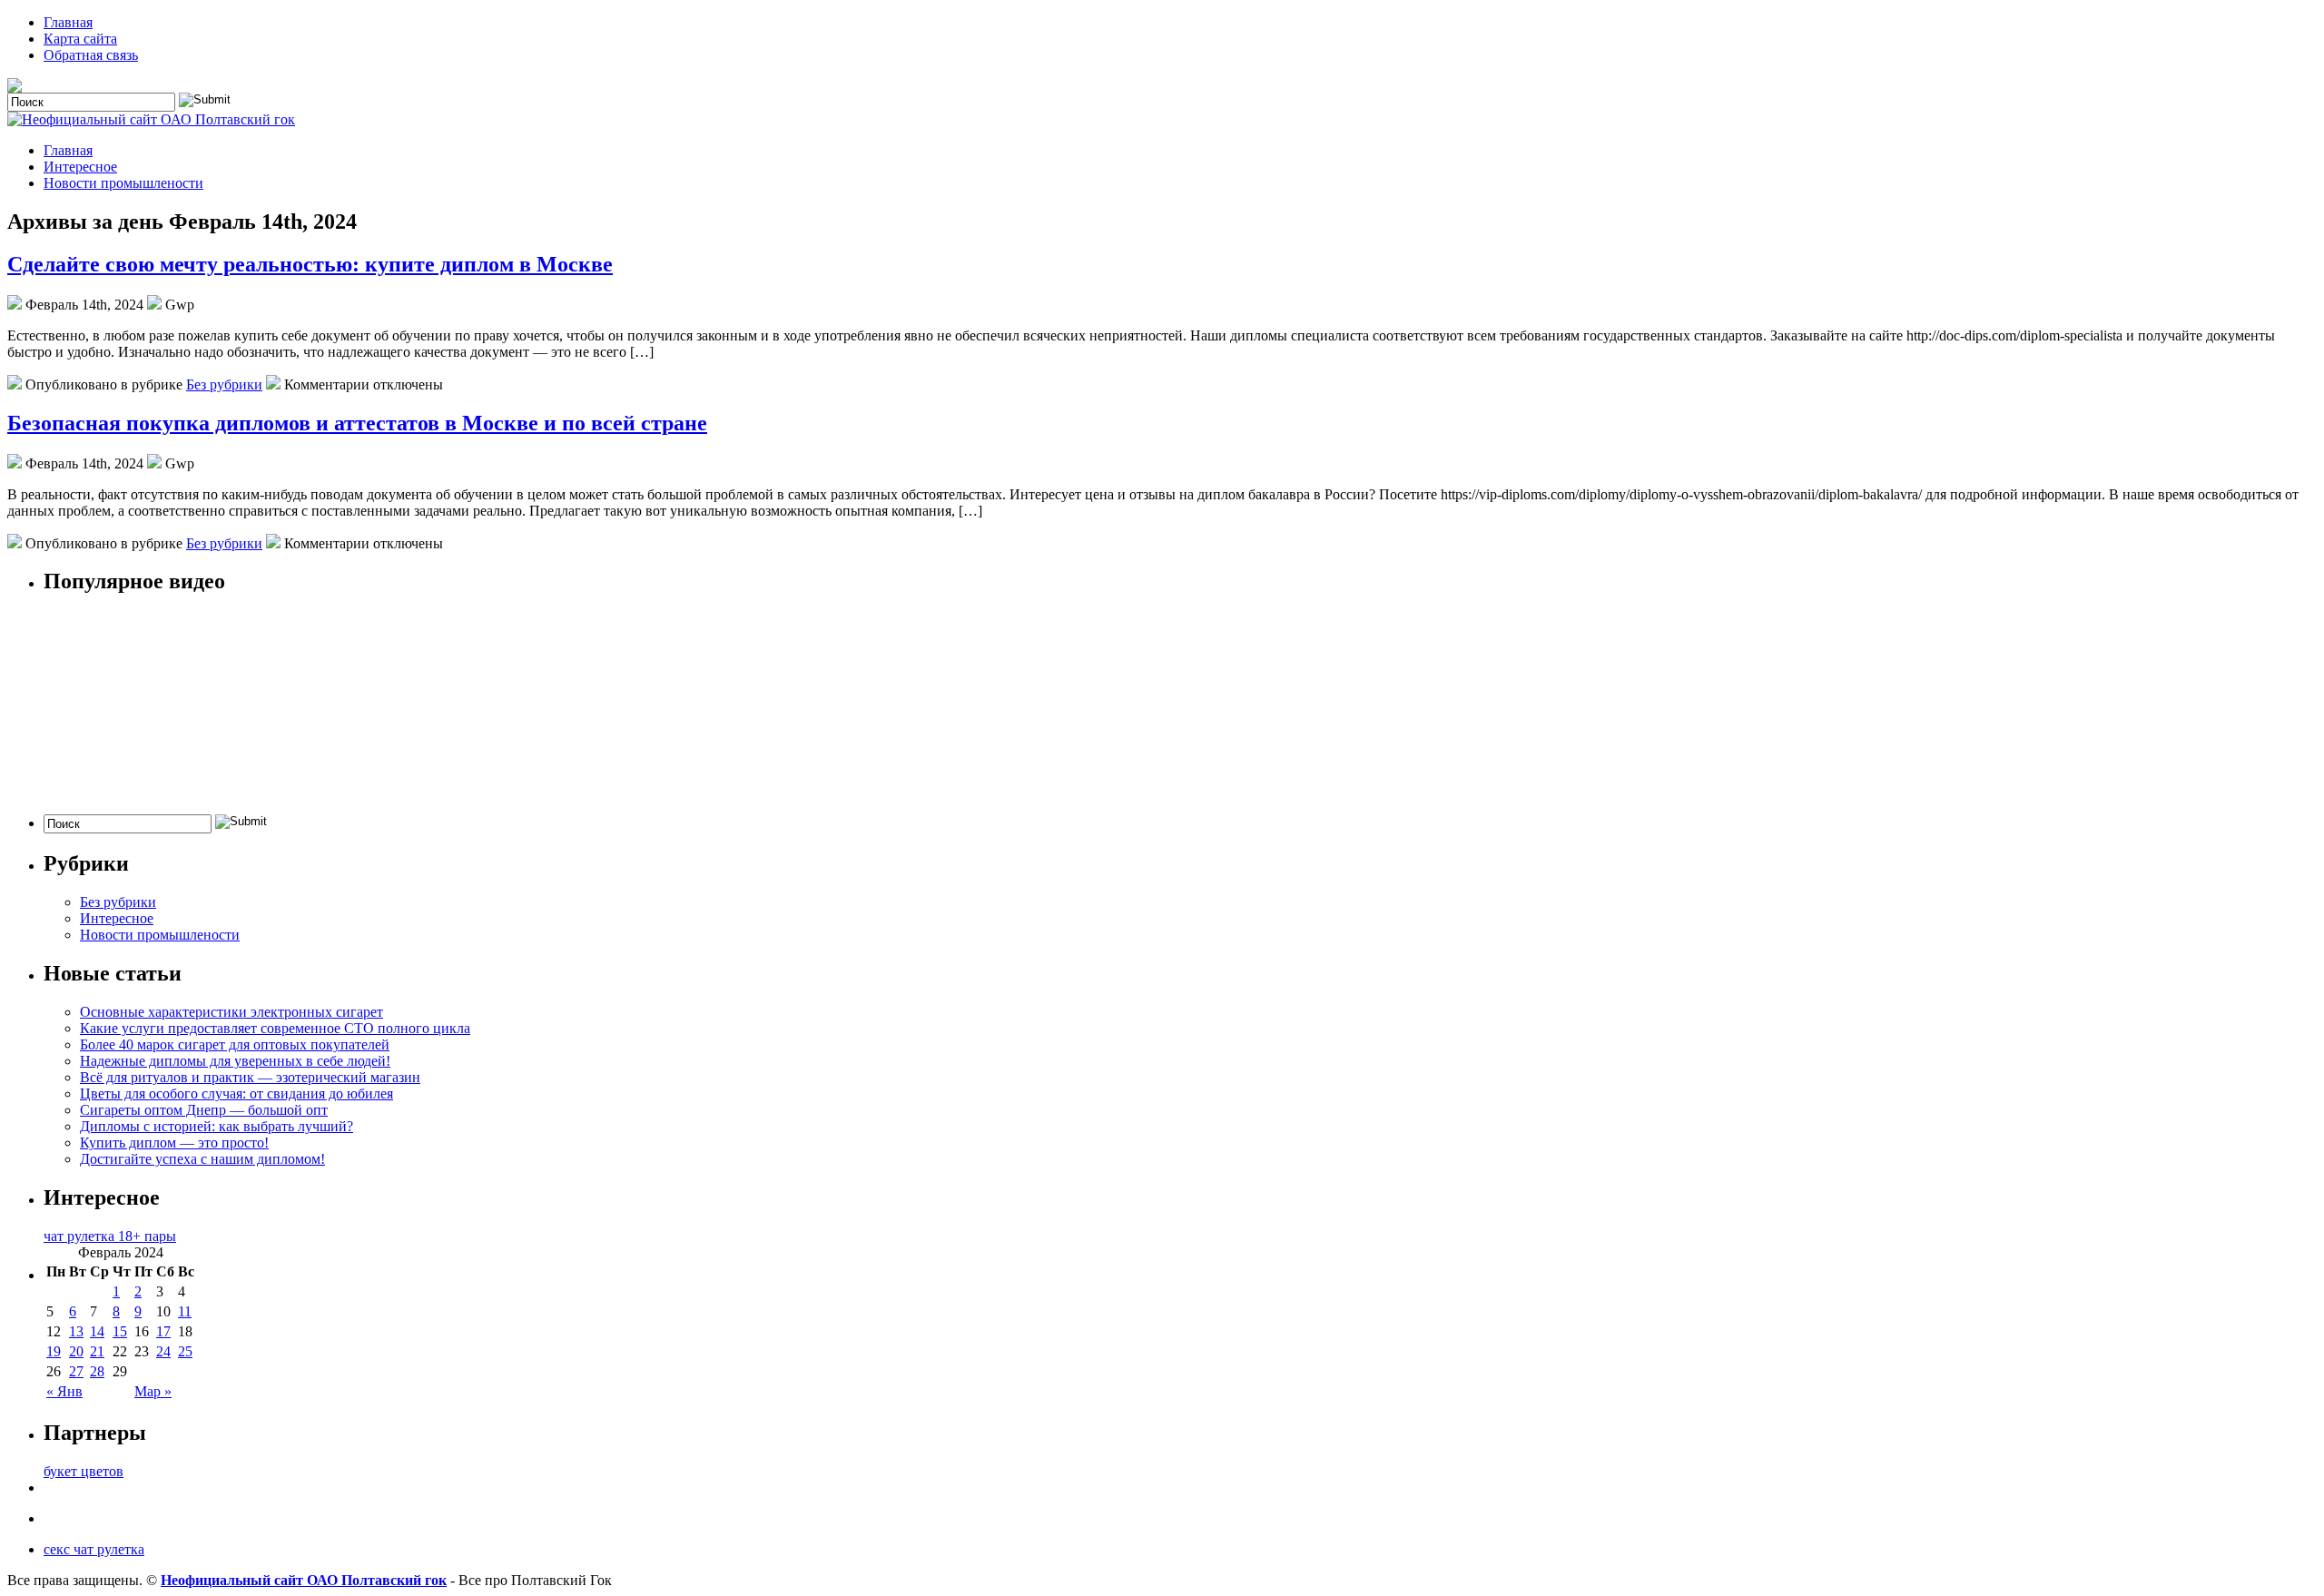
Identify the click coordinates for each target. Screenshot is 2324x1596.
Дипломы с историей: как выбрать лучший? (217, 1126)
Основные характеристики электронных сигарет (231, 1012)
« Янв (64, 1391)
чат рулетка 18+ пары (110, 1236)
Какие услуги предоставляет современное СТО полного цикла (275, 1028)
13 (76, 1331)
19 (54, 1351)
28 (97, 1371)
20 (76, 1351)
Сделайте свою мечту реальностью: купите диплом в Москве (310, 264)
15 (120, 1331)
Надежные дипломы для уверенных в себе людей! (235, 1061)
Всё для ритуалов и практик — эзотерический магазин (250, 1077)
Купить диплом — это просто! (174, 1143)
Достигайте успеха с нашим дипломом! (202, 1159)
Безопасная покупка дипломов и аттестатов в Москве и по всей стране (357, 423)
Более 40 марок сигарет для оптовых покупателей (235, 1044)
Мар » (153, 1391)
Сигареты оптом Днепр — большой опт (204, 1110)
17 (163, 1331)
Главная (68, 22)
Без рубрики (224, 384)
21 (97, 1351)
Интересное (80, 167)
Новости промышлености (123, 183)
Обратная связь (91, 55)
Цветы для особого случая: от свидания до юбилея (236, 1094)
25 (185, 1351)
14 (97, 1331)
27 (76, 1371)
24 (163, 1351)
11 (185, 1311)
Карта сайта (80, 39)
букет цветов (84, 1471)
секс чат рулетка (94, 1549)
